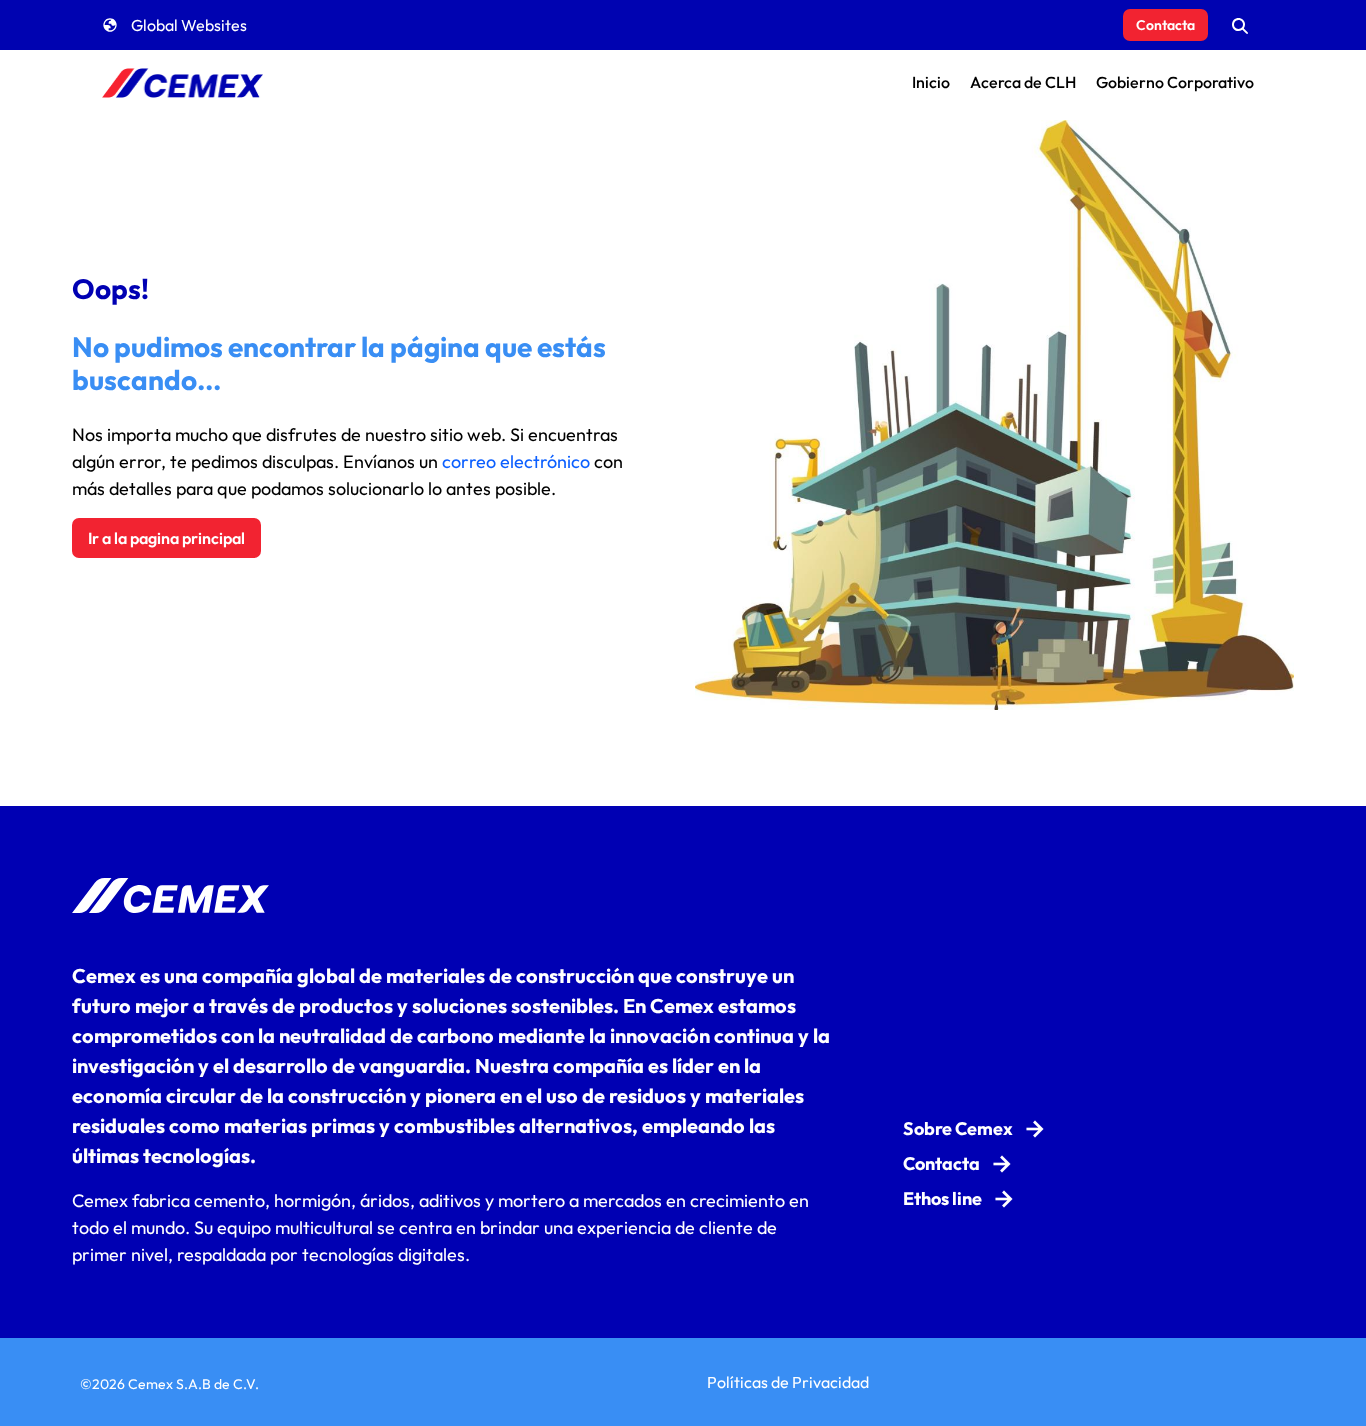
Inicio (931, 82)
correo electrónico (516, 461)
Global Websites (189, 25)
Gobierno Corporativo (1175, 82)
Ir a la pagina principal (166, 538)
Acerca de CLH (1023, 82)
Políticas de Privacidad (788, 1382)
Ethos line (942, 1198)
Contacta (1165, 25)
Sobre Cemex (958, 1128)
